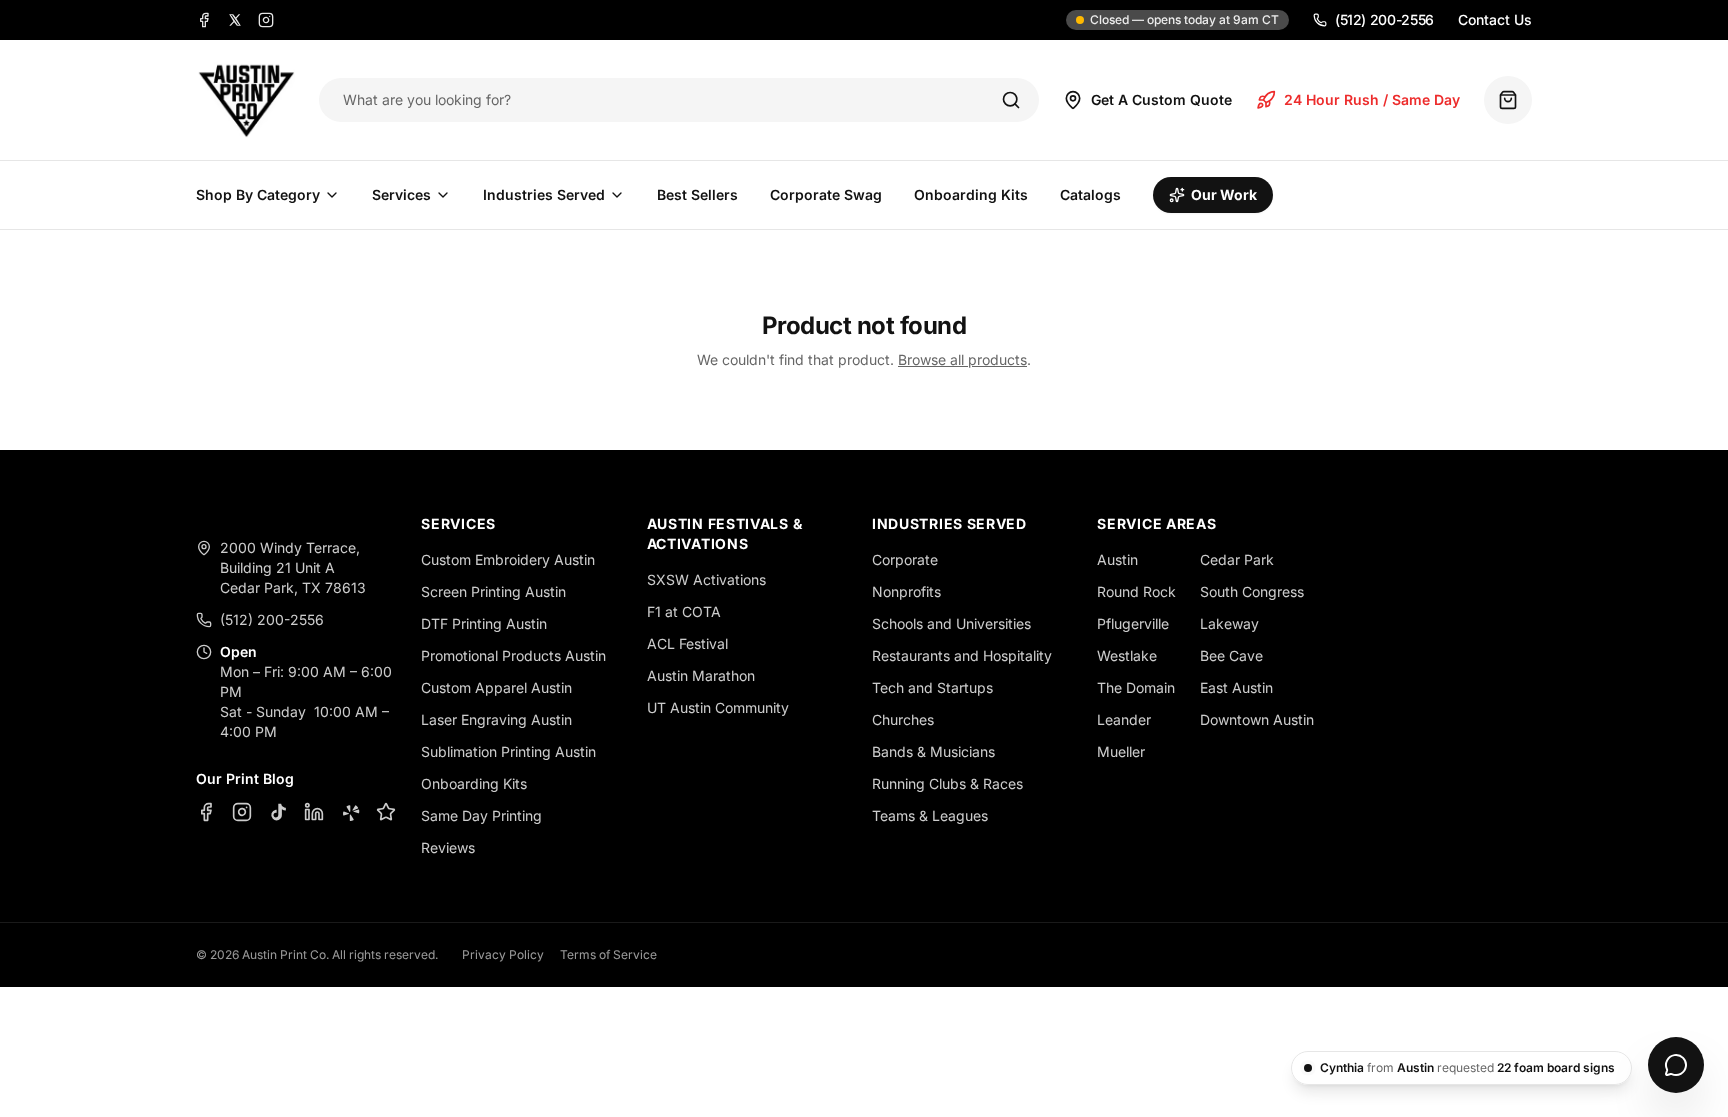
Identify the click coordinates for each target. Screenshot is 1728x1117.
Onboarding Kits (971, 194)
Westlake (1127, 655)
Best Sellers (697, 194)
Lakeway (1229, 623)
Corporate (905, 559)
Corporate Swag (826, 194)
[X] (235, 20)
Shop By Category (258, 194)
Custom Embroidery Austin (508, 559)
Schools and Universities (951, 623)
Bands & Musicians (933, 751)
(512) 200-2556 (1384, 19)
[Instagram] (266, 20)
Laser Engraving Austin (496, 719)
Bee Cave (1231, 655)
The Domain (1136, 687)
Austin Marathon (701, 675)
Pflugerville (1133, 623)
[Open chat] (1676, 1065)
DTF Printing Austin (484, 623)
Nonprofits (906, 591)
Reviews (448, 847)
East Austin (1236, 687)
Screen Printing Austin (493, 591)
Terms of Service (608, 954)
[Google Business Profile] (386, 812)
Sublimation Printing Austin (508, 751)
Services (401, 194)
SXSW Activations (706, 579)
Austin (1117, 559)
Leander (1124, 719)
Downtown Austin (1257, 719)
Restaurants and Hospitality (962, 655)
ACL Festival (687, 643)
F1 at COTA (684, 611)
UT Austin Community (718, 707)
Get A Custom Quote (1161, 99)
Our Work (1224, 194)
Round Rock (1136, 591)
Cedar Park (1237, 559)
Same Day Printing (481, 815)
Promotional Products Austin (513, 655)
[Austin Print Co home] (245, 100)
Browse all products (962, 359)
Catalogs (1090, 194)
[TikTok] (278, 812)
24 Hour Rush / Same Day (1372, 99)
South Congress (1252, 591)
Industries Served (544, 194)
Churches (903, 719)
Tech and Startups (932, 687)
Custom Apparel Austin (496, 687)
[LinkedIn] (314, 812)
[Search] (1011, 100)
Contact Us (1495, 19)
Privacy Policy (503, 954)
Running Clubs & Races (947, 783)
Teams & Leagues (930, 815)
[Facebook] (204, 20)
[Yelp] (350, 812)
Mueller (1121, 751)
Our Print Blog (245, 778)
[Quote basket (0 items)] (1508, 100)
